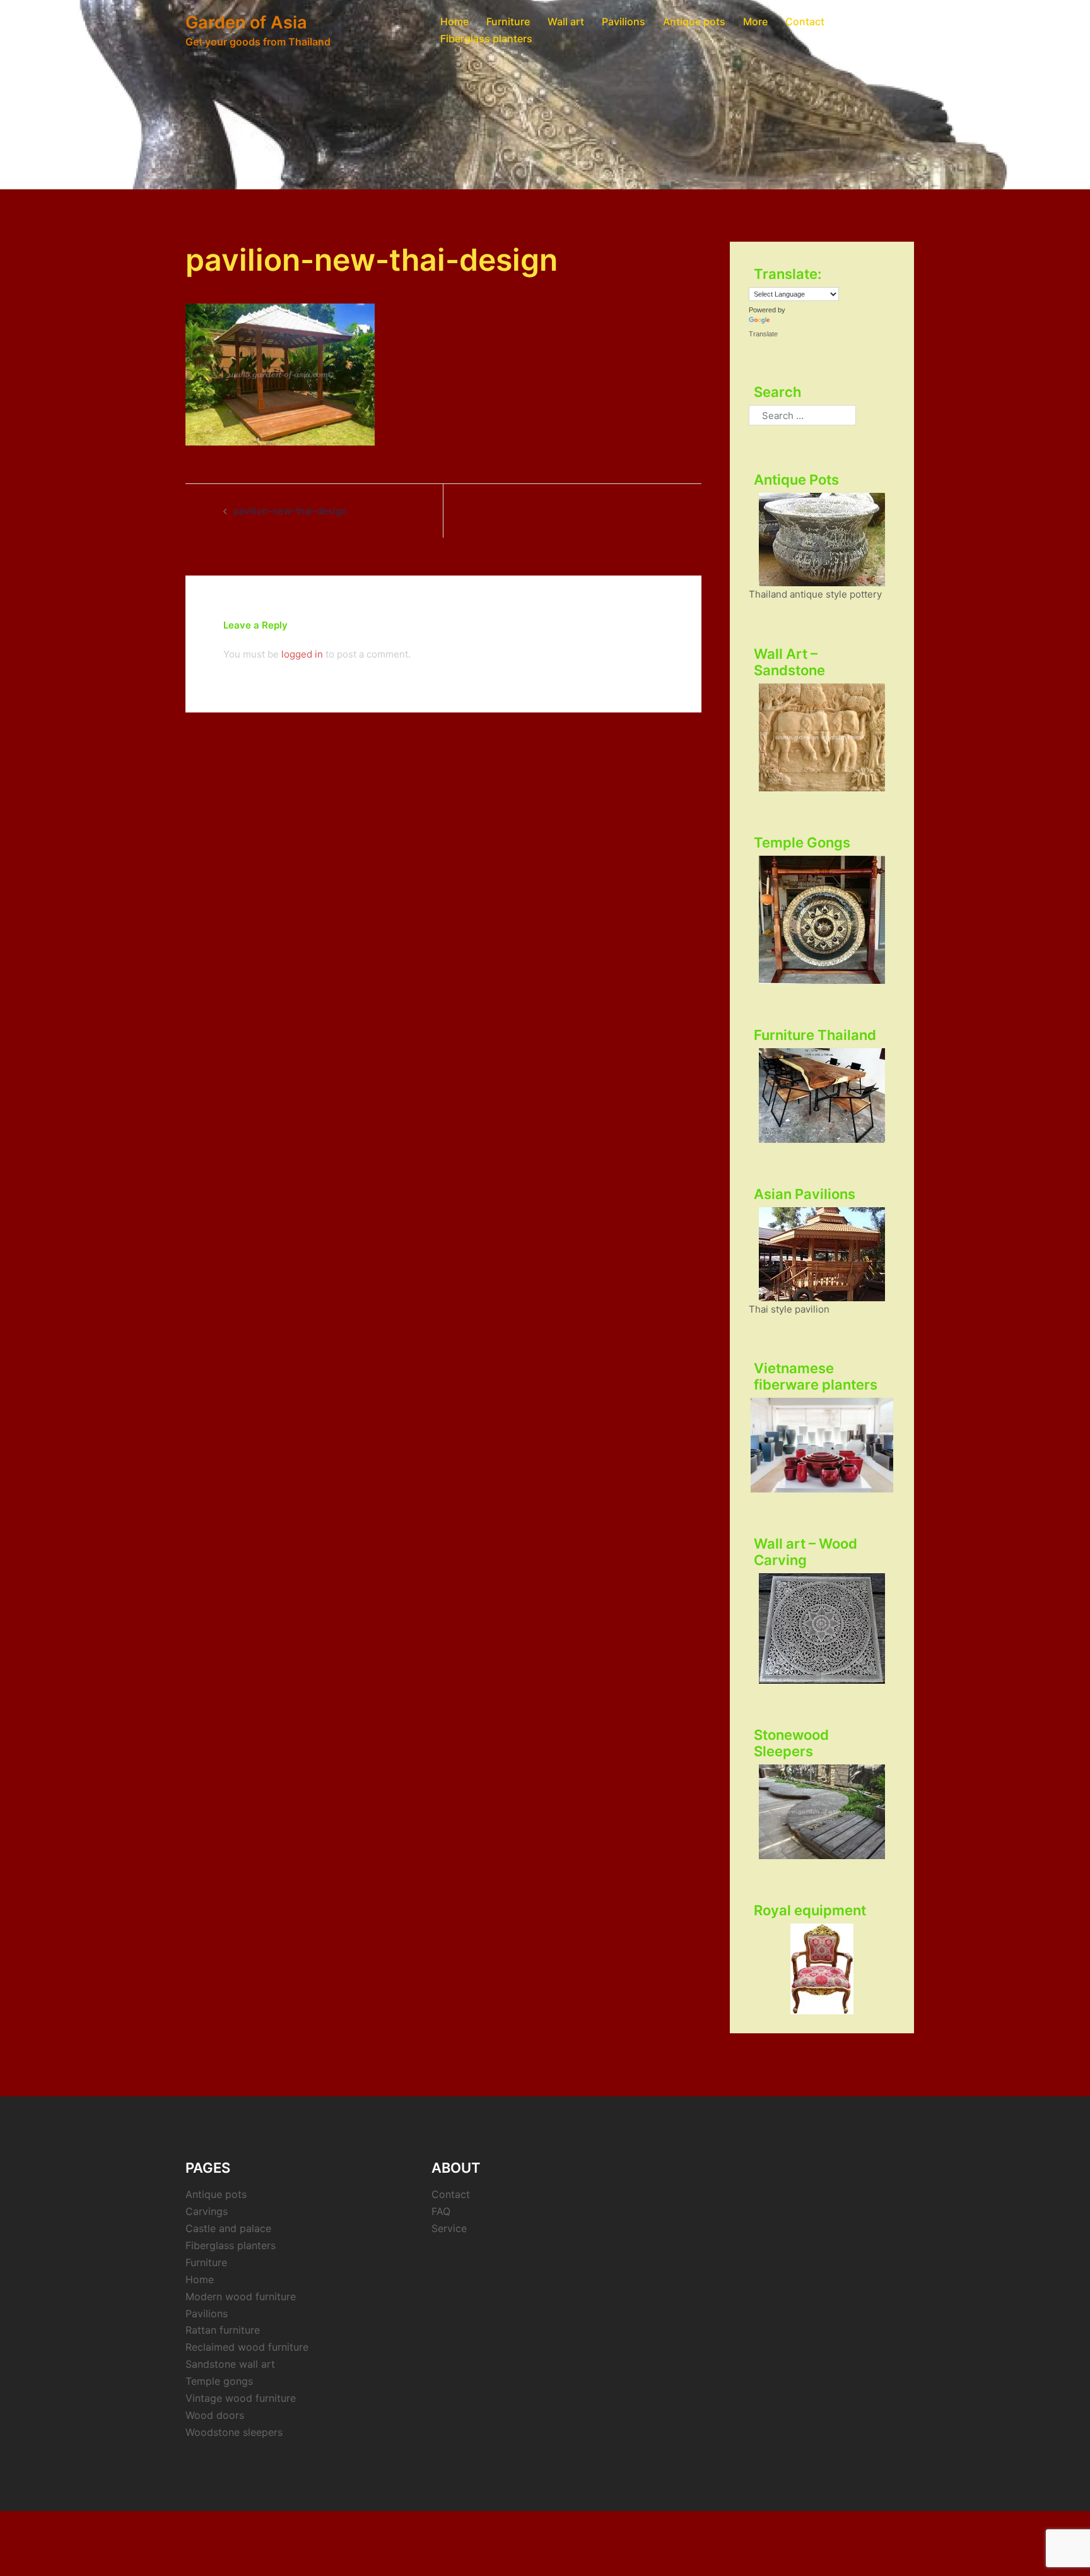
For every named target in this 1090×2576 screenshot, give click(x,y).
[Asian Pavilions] (822, 1254)
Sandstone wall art (230, 2364)
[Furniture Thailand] (822, 1096)
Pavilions (624, 21)
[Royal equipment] (822, 1969)
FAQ (441, 2211)
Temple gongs (219, 2381)
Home (454, 21)
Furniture (508, 21)
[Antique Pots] (822, 540)
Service (449, 2228)
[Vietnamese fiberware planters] (822, 1445)
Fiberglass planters (486, 38)
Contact (805, 21)
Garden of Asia (246, 22)
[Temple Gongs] (822, 920)
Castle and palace (228, 2228)
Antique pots (694, 21)
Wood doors (215, 2415)
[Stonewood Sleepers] (822, 1812)
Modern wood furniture (241, 2296)
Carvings (207, 2211)
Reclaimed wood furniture (247, 2347)
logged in (302, 654)
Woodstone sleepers (234, 2432)
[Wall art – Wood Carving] (822, 1628)
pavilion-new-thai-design (290, 511)
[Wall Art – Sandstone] (822, 737)
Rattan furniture (223, 2330)
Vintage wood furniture (241, 2398)
